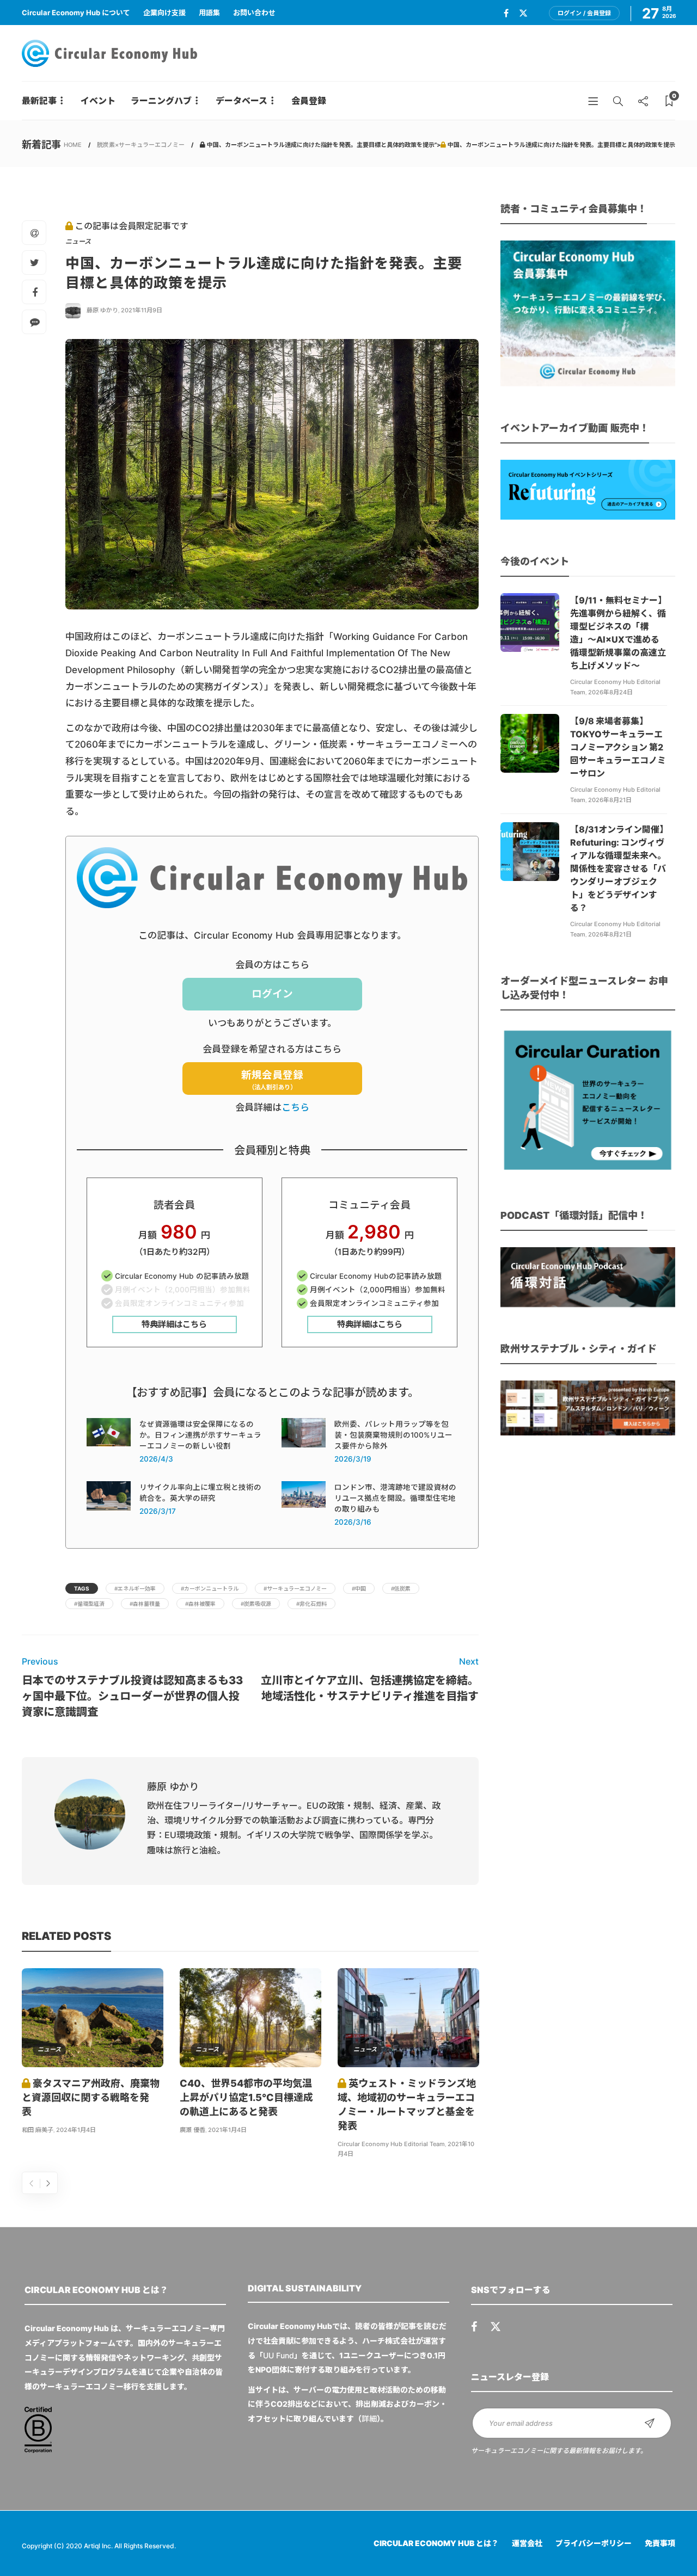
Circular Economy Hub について (76, 13)
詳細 (369, 2418)
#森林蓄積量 (145, 1604)
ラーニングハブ (161, 101)
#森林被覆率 (200, 1604)
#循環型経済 (89, 1604)
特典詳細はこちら (174, 1324)
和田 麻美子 (38, 2130)
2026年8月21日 (610, 800)
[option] (93, 2053)
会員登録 (309, 101)
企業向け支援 (164, 13)
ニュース (78, 241)
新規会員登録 (272, 1080)
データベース (241, 101)
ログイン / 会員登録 (584, 13)
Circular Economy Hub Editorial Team (391, 2144)
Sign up (650, 2423)
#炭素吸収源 (256, 1604)
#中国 (359, 1588)
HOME (73, 145)
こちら (295, 1107)
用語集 (209, 13)
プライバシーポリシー (594, 2543)
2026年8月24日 (610, 692)
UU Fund (279, 2355)
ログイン (272, 994)
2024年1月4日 (76, 2130)
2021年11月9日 (142, 310)
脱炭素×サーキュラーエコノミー (141, 145)
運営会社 (527, 2543)
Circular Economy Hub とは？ (436, 2543)
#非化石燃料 (311, 1604)
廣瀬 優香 (192, 2130)
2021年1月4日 (227, 2130)
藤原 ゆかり (102, 310)
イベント (98, 101)
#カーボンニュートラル (210, 1588)
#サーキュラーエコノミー (295, 1588)
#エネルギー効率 (135, 1588)
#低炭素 (401, 1588)
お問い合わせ (254, 13)
